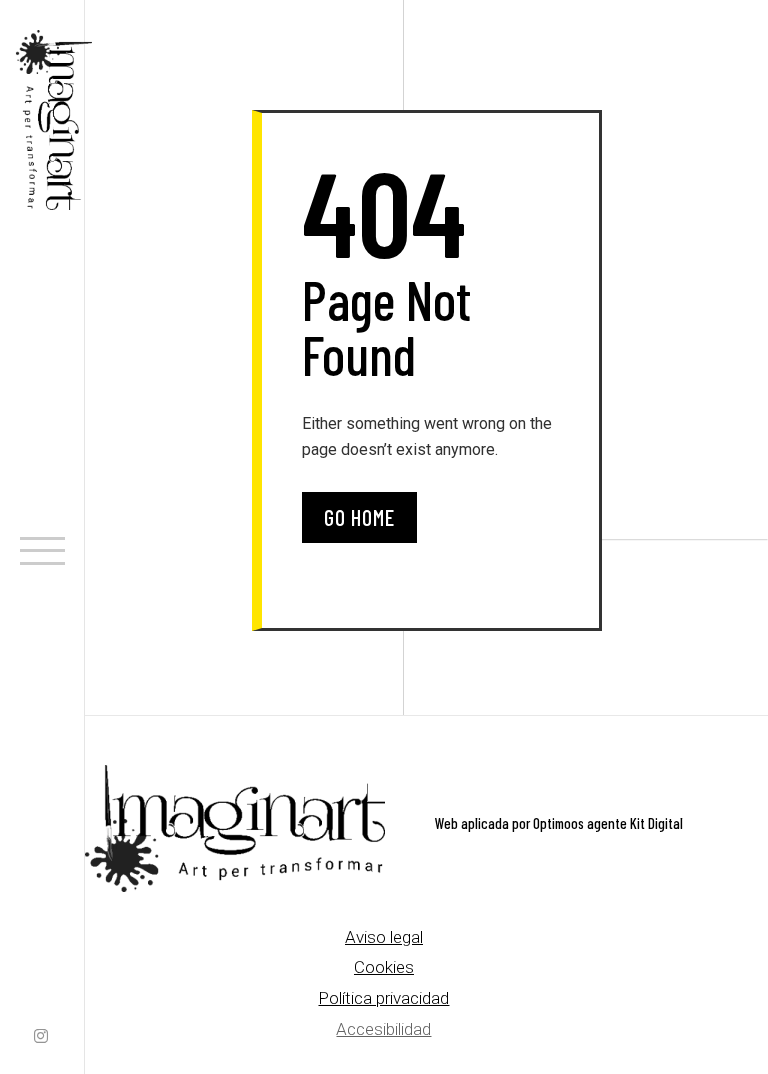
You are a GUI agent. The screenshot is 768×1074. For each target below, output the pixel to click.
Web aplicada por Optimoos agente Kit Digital (559, 823)
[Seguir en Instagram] (41, 1038)
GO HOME (359, 517)
